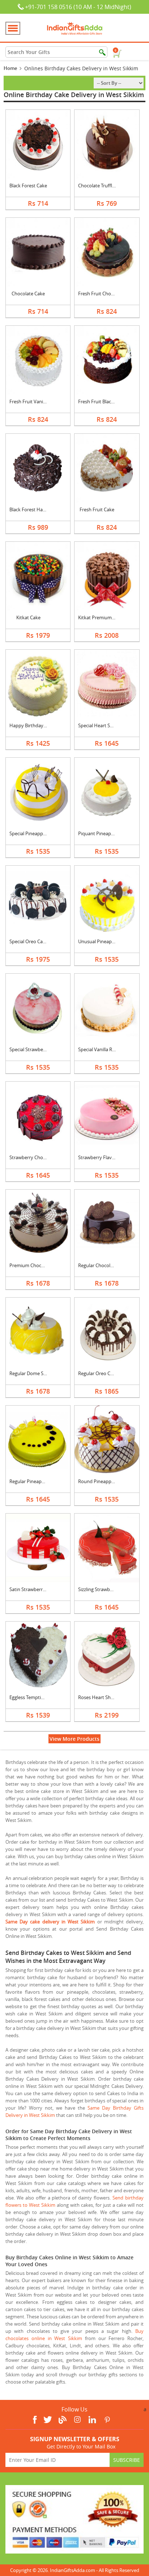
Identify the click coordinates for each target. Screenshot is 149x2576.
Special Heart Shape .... (102, 725)
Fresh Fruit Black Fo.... (101, 401)
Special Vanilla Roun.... (102, 1049)
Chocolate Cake (28, 294)
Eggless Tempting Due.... (35, 1697)
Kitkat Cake (28, 617)
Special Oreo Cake (29, 941)
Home (10, 68)
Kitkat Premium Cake (101, 617)
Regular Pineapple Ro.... (34, 1481)
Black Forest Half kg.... (33, 509)
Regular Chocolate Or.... (103, 1265)
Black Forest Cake (28, 186)
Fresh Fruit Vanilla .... (31, 401)
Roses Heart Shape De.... (104, 1697)
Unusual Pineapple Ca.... (104, 941)
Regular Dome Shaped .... (36, 1373)
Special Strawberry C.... (33, 1049)
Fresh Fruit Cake (97, 509)
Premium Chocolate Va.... (36, 1265)
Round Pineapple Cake (102, 1481)
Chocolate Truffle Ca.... (102, 186)
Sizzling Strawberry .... (101, 1589)
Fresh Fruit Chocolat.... (102, 294)
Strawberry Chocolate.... (35, 1157)
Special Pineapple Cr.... (33, 833)
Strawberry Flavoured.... (104, 1157)
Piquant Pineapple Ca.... (103, 833)
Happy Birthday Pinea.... (35, 725)
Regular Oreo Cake (98, 1373)
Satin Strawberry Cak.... (34, 1589)
